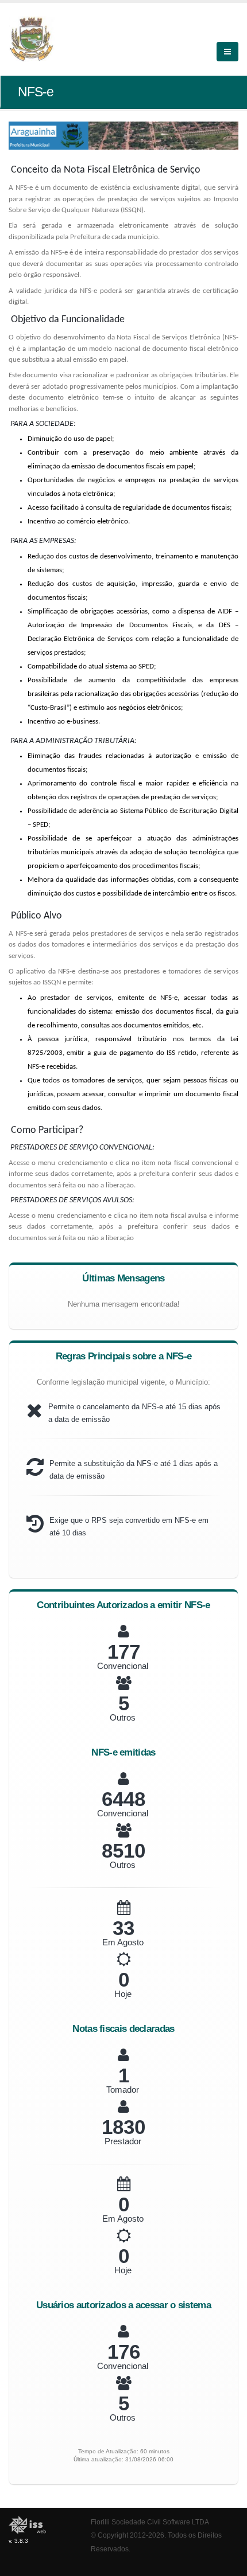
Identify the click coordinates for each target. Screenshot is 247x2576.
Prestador (123, 2141)
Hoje (123, 1994)
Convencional (123, 1666)
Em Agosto (123, 1942)
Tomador (123, 2090)
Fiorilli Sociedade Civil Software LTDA (150, 2522)
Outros (123, 1717)
